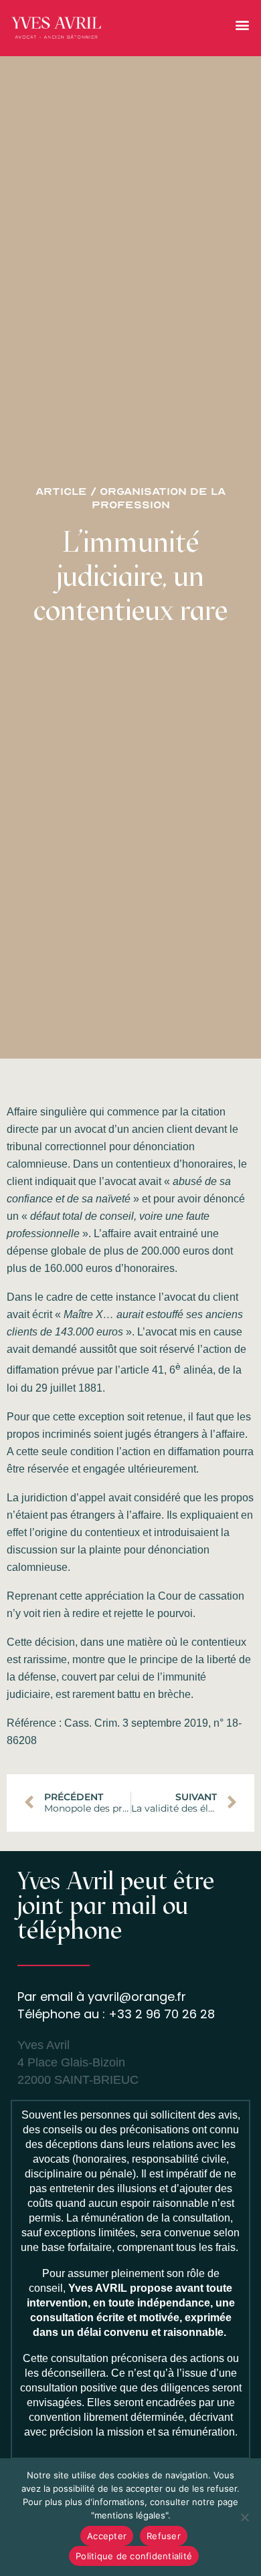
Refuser (164, 2536)
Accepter (107, 2536)
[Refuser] (244, 2517)
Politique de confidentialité (134, 2556)
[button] (242, 25)
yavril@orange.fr (137, 1997)
